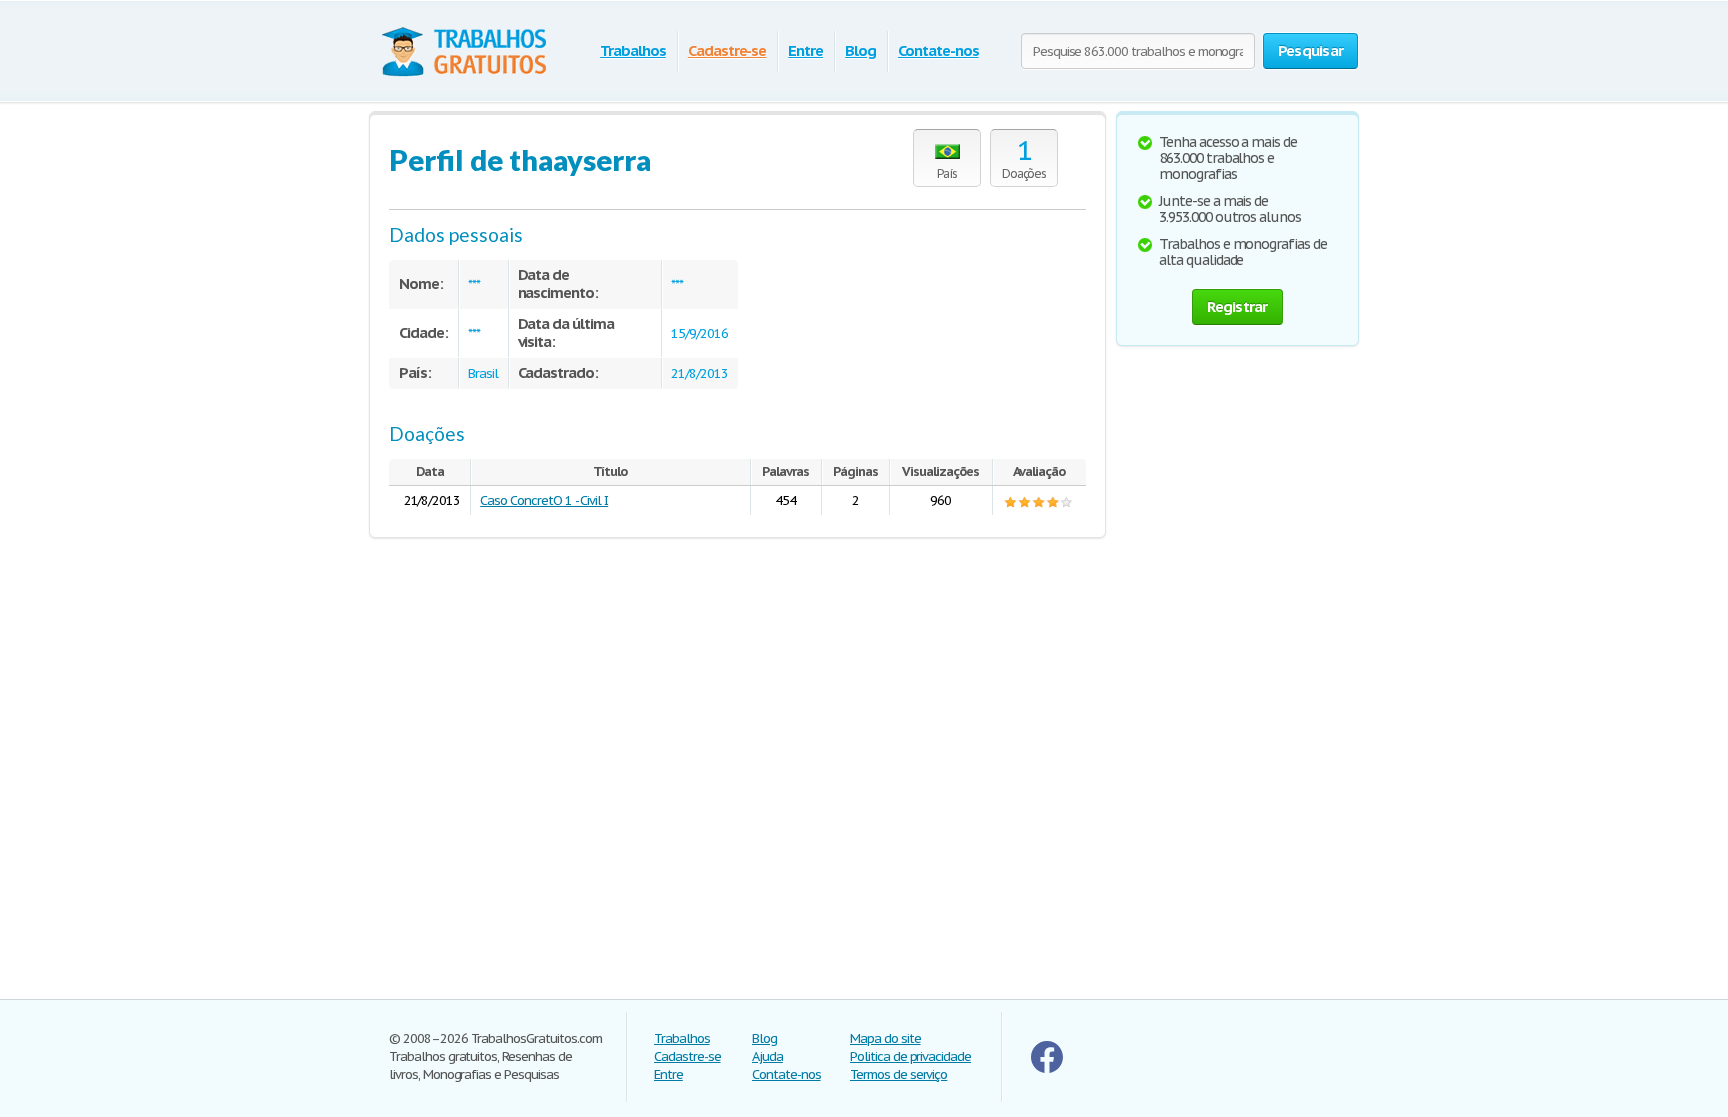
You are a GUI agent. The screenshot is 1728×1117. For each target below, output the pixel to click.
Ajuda (767, 1056)
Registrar (1237, 306)
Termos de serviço (898, 1074)
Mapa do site (885, 1038)
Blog (860, 50)
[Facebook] (1047, 1068)
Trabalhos (633, 50)
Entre (805, 50)
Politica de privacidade (910, 1056)
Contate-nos (938, 50)
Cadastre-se (727, 50)
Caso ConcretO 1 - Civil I (544, 500)
